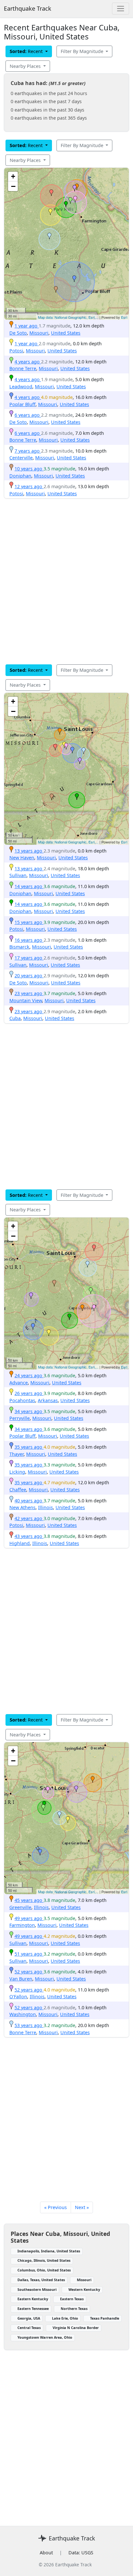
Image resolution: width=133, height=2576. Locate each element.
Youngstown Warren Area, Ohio (45, 2337)
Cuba (15, 1018)
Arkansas (48, 1400)
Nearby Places (26, 66)
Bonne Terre (23, 368)
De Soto (18, 333)
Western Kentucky (84, 2289)
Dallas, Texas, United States (41, 2280)
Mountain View (26, 1000)
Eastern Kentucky (33, 2299)
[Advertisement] (66, 581)
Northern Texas (74, 2308)
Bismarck (19, 947)
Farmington (22, 1925)
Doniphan (20, 476)
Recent (27, 51)
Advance (19, 1383)
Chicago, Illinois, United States (44, 2260)
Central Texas (29, 2328)
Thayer (16, 1454)
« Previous (56, 2207)
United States (66, 333)
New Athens (22, 1507)
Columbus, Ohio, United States (44, 2270)
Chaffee (18, 1490)
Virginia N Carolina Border (76, 2328)
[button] (77, 187)
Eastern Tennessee (33, 2308)
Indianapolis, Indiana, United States (49, 2251)
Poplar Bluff (22, 404)
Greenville (20, 1907)
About (46, 2553)
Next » (82, 2207)
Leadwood (21, 386)
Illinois (46, 1507)
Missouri (39, 333)
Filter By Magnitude (83, 51)
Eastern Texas (72, 2299)
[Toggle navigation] (121, 9)
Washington (23, 2014)
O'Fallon (18, 1996)
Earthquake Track (28, 8)
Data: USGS (81, 2553)
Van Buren (21, 1979)
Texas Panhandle (105, 2318)
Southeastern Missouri (37, 2289)
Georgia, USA (29, 2318)
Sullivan (18, 875)
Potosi (16, 351)
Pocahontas (22, 1400)
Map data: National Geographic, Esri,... (68, 317)
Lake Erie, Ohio (65, 2318)
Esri (124, 317)
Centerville (21, 458)
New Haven (22, 858)
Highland (20, 1543)
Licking (17, 1472)
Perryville (20, 1418)
